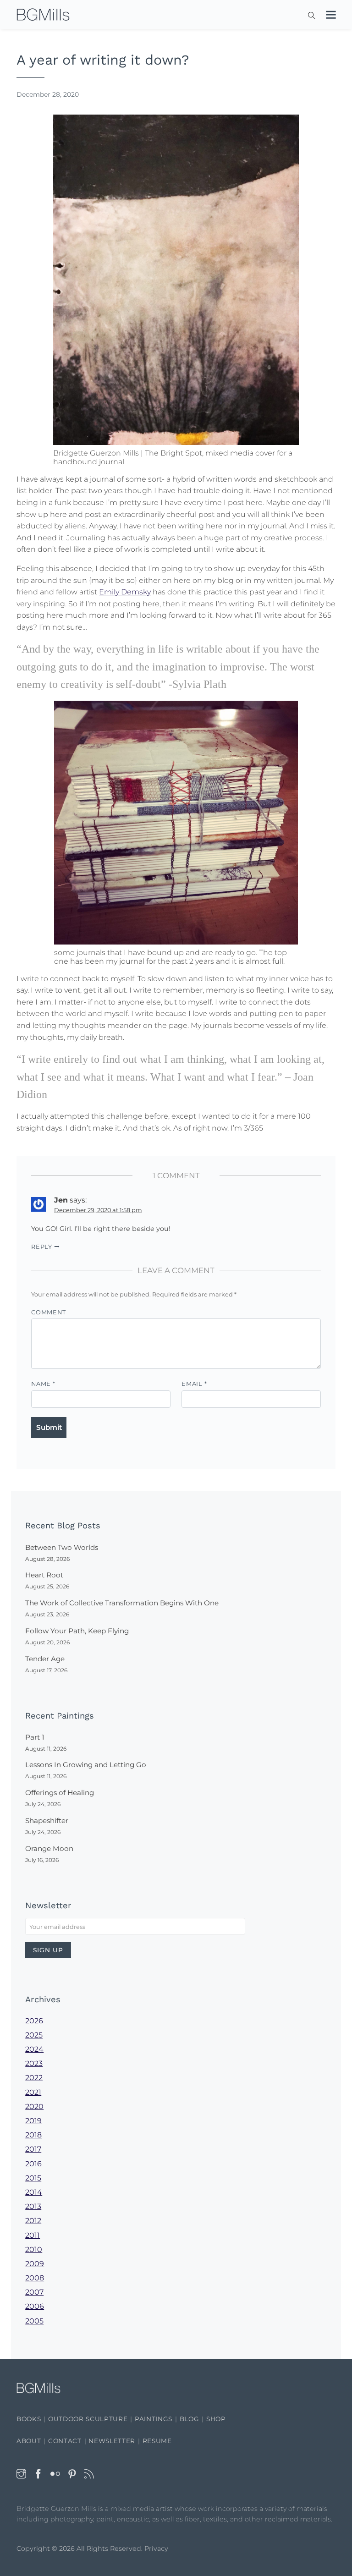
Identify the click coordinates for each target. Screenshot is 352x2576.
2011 (33, 2235)
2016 (33, 2164)
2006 (35, 2306)
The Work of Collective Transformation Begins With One (122, 1603)
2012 (33, 2221)
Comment (48, 1312)
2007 (34, 2292)
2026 (34, 2021)
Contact (65, 2441)
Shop (216, 2419)
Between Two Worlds (62, 1547)
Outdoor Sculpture (88, 2419)
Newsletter (112, 2441)
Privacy (156, 2549)
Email (194, 1384)
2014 (34, 2192)
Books (29, 2419)
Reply (42, 1247)
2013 (33, 2206)
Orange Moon (49, 1848)
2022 (34, 2078)
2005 (34, 2321)
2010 (34, 2249)
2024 (34, 2049)
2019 (33, 2121)
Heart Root (44, 1575)
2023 (34, 2063)
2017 (33, 2149)
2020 (34, 2106)
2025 (34, 2035)
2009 (35, 2264)
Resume (157, 2441)
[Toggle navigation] (326, 16)
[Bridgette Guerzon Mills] (43, 15)
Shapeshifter (47, 1821)
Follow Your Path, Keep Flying (77, 1631)
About (29, 2441)
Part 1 (35, 1737)
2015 (33, 2178)
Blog (190, 2419)
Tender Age (45, 1659)
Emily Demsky (125, 592)
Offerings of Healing (60, 1793)
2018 (33, 2135)
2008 (35, 2278)
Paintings (154, 2419)
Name (43, 1384)
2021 (33, 2092)
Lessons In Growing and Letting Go (86, 1765)
